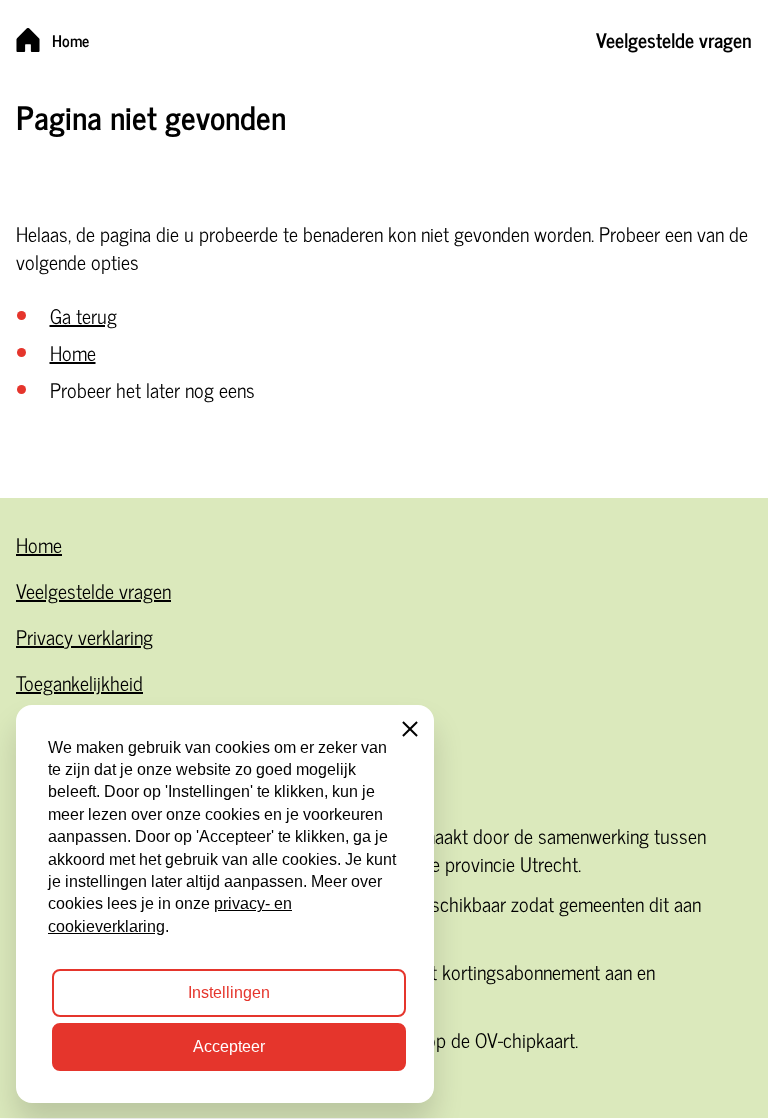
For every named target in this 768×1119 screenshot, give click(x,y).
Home (73, 352)
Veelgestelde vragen (93, 590)
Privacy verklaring (84, 636)
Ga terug (83, 315)
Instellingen (229, 992)
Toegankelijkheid (79, 682)
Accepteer (229, 1046)
